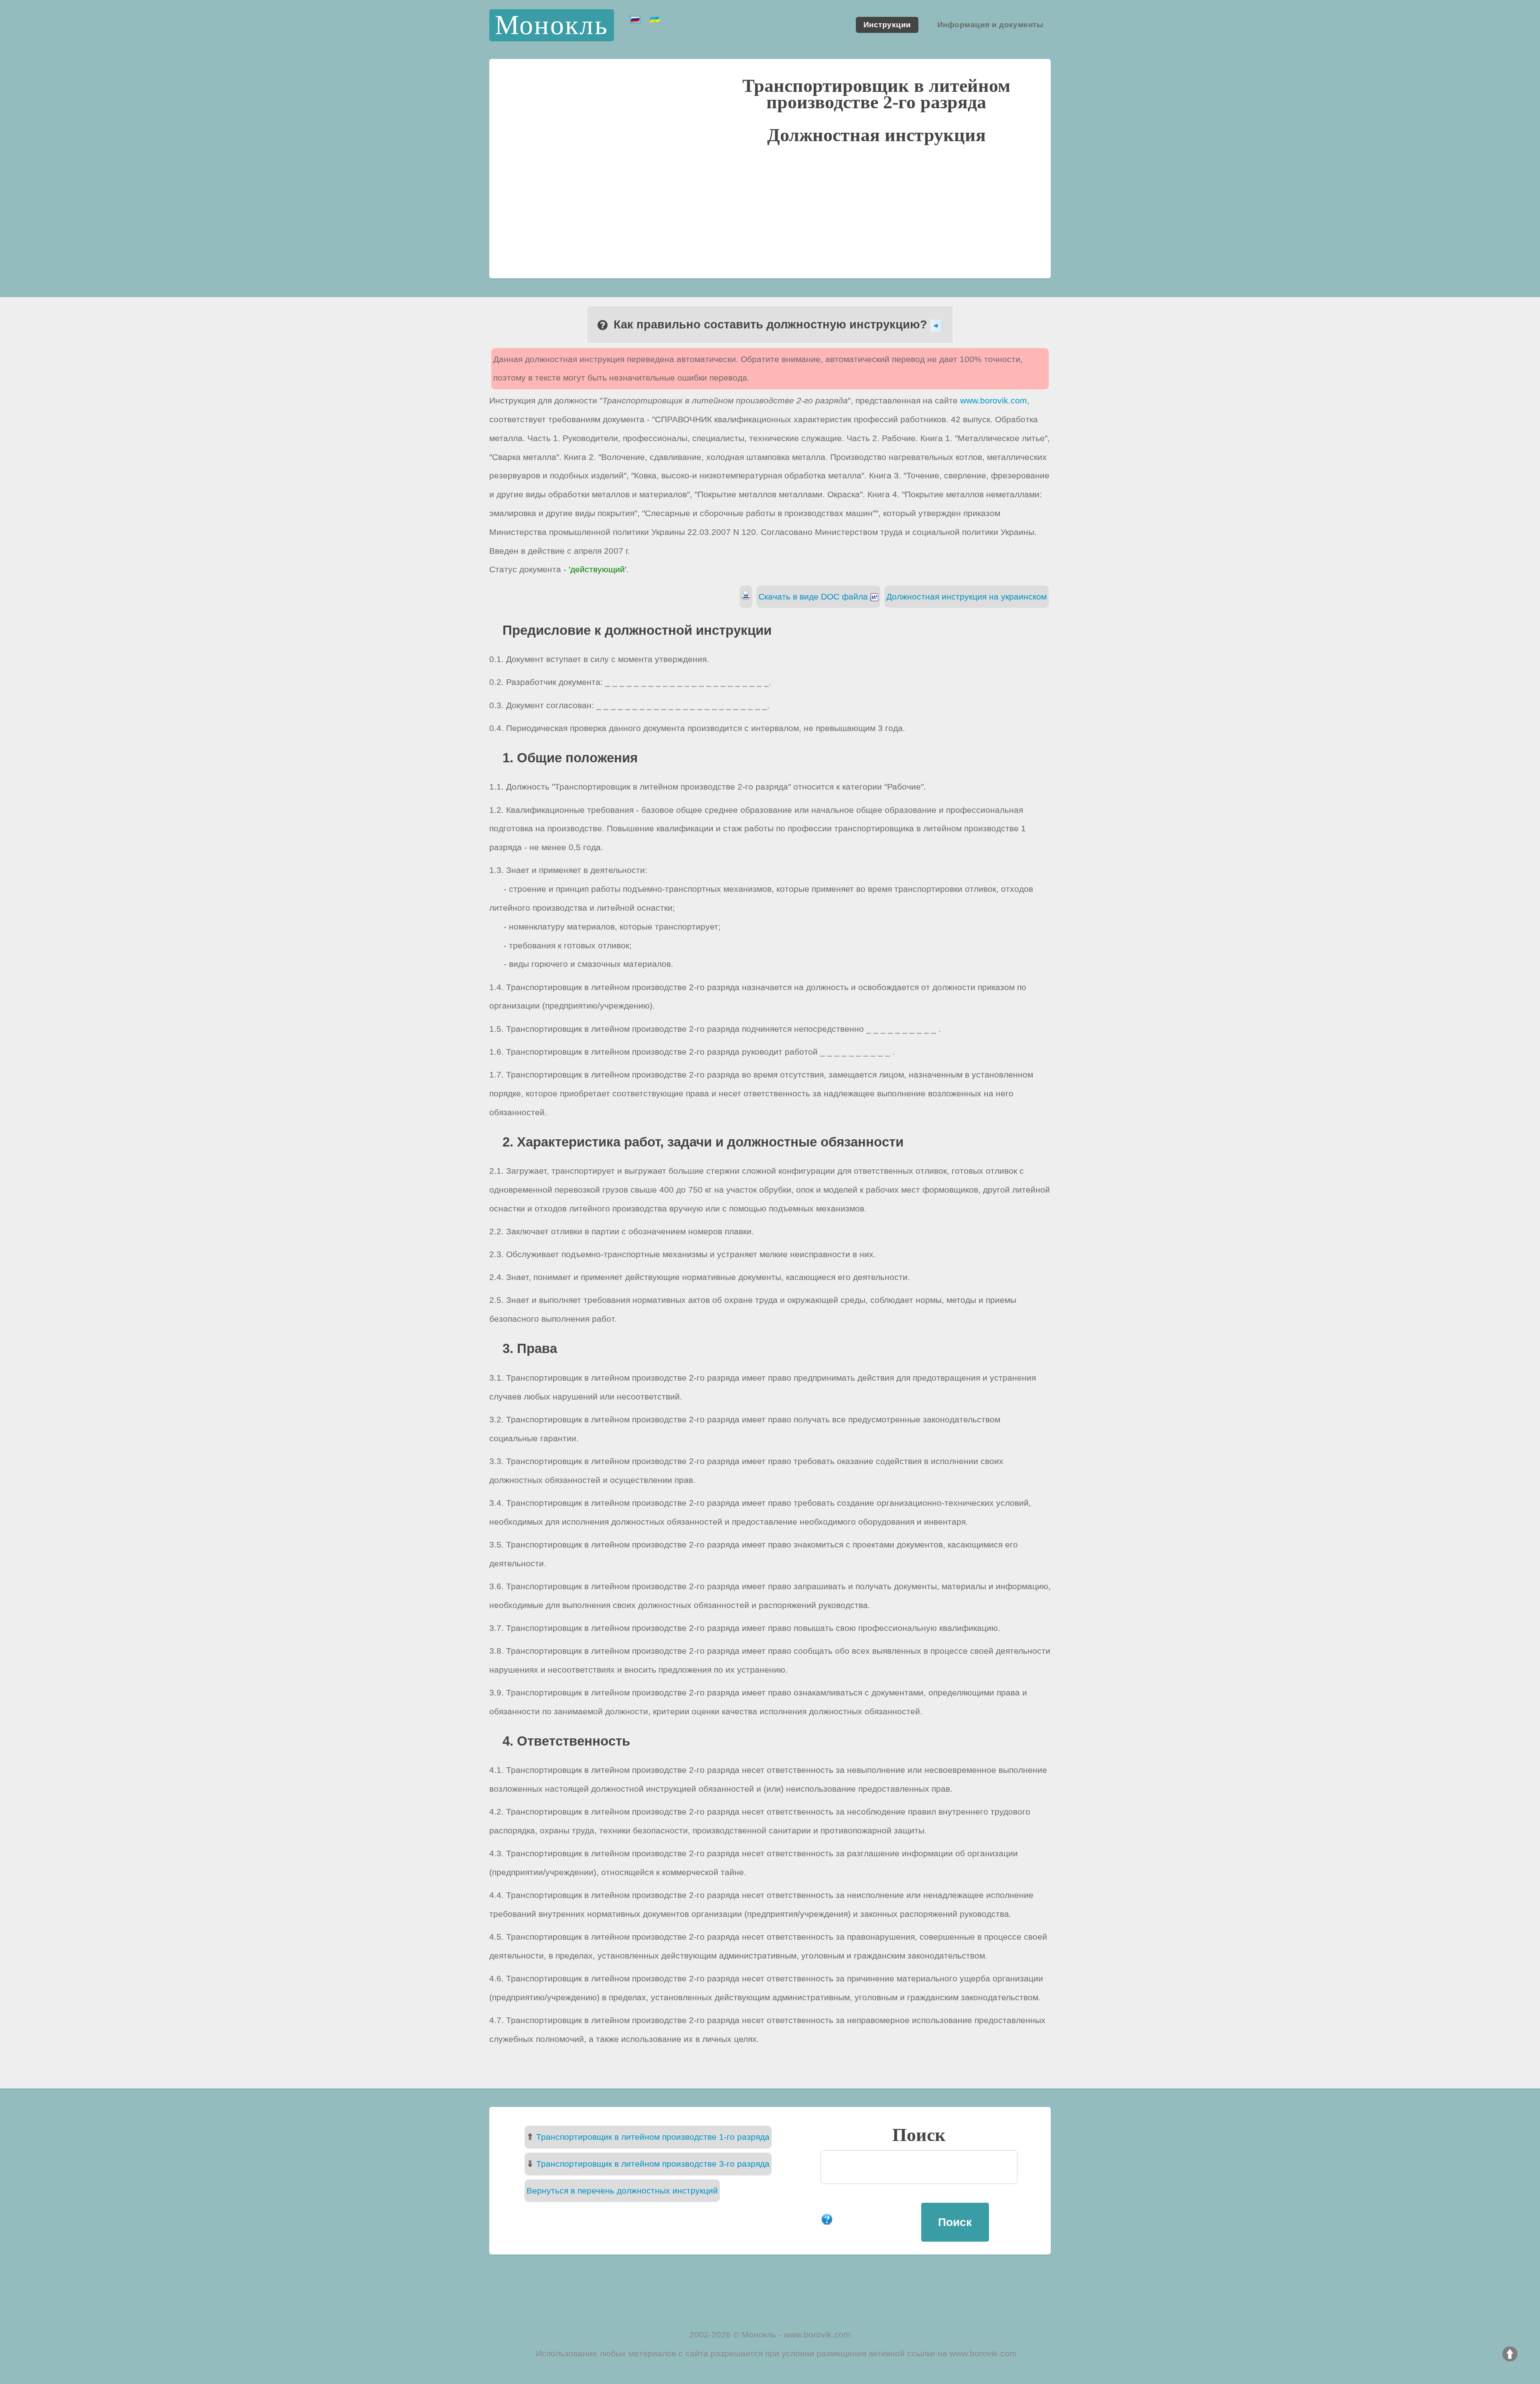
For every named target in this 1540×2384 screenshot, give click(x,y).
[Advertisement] (770, 210)
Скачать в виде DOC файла (814, 597)
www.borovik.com (994, 400)
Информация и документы (990, 25)
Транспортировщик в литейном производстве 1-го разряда (653, 2137)
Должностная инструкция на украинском (967, 597)
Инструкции (887, 25)
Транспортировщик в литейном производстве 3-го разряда (653, 2164)
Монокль (552, 25)
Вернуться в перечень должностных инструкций (622, 2191)
